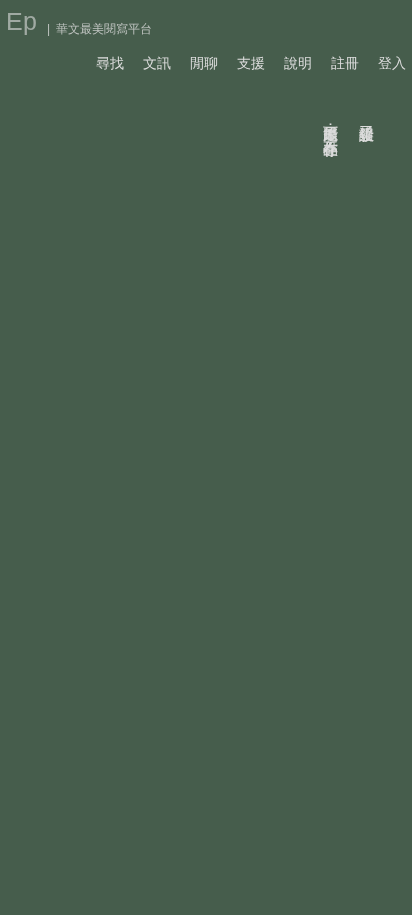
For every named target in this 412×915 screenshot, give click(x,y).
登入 (392, 63)
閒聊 (204, 63)
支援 (251, 63)
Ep (21, 21)
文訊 (157, 63)
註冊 (345, 63)
